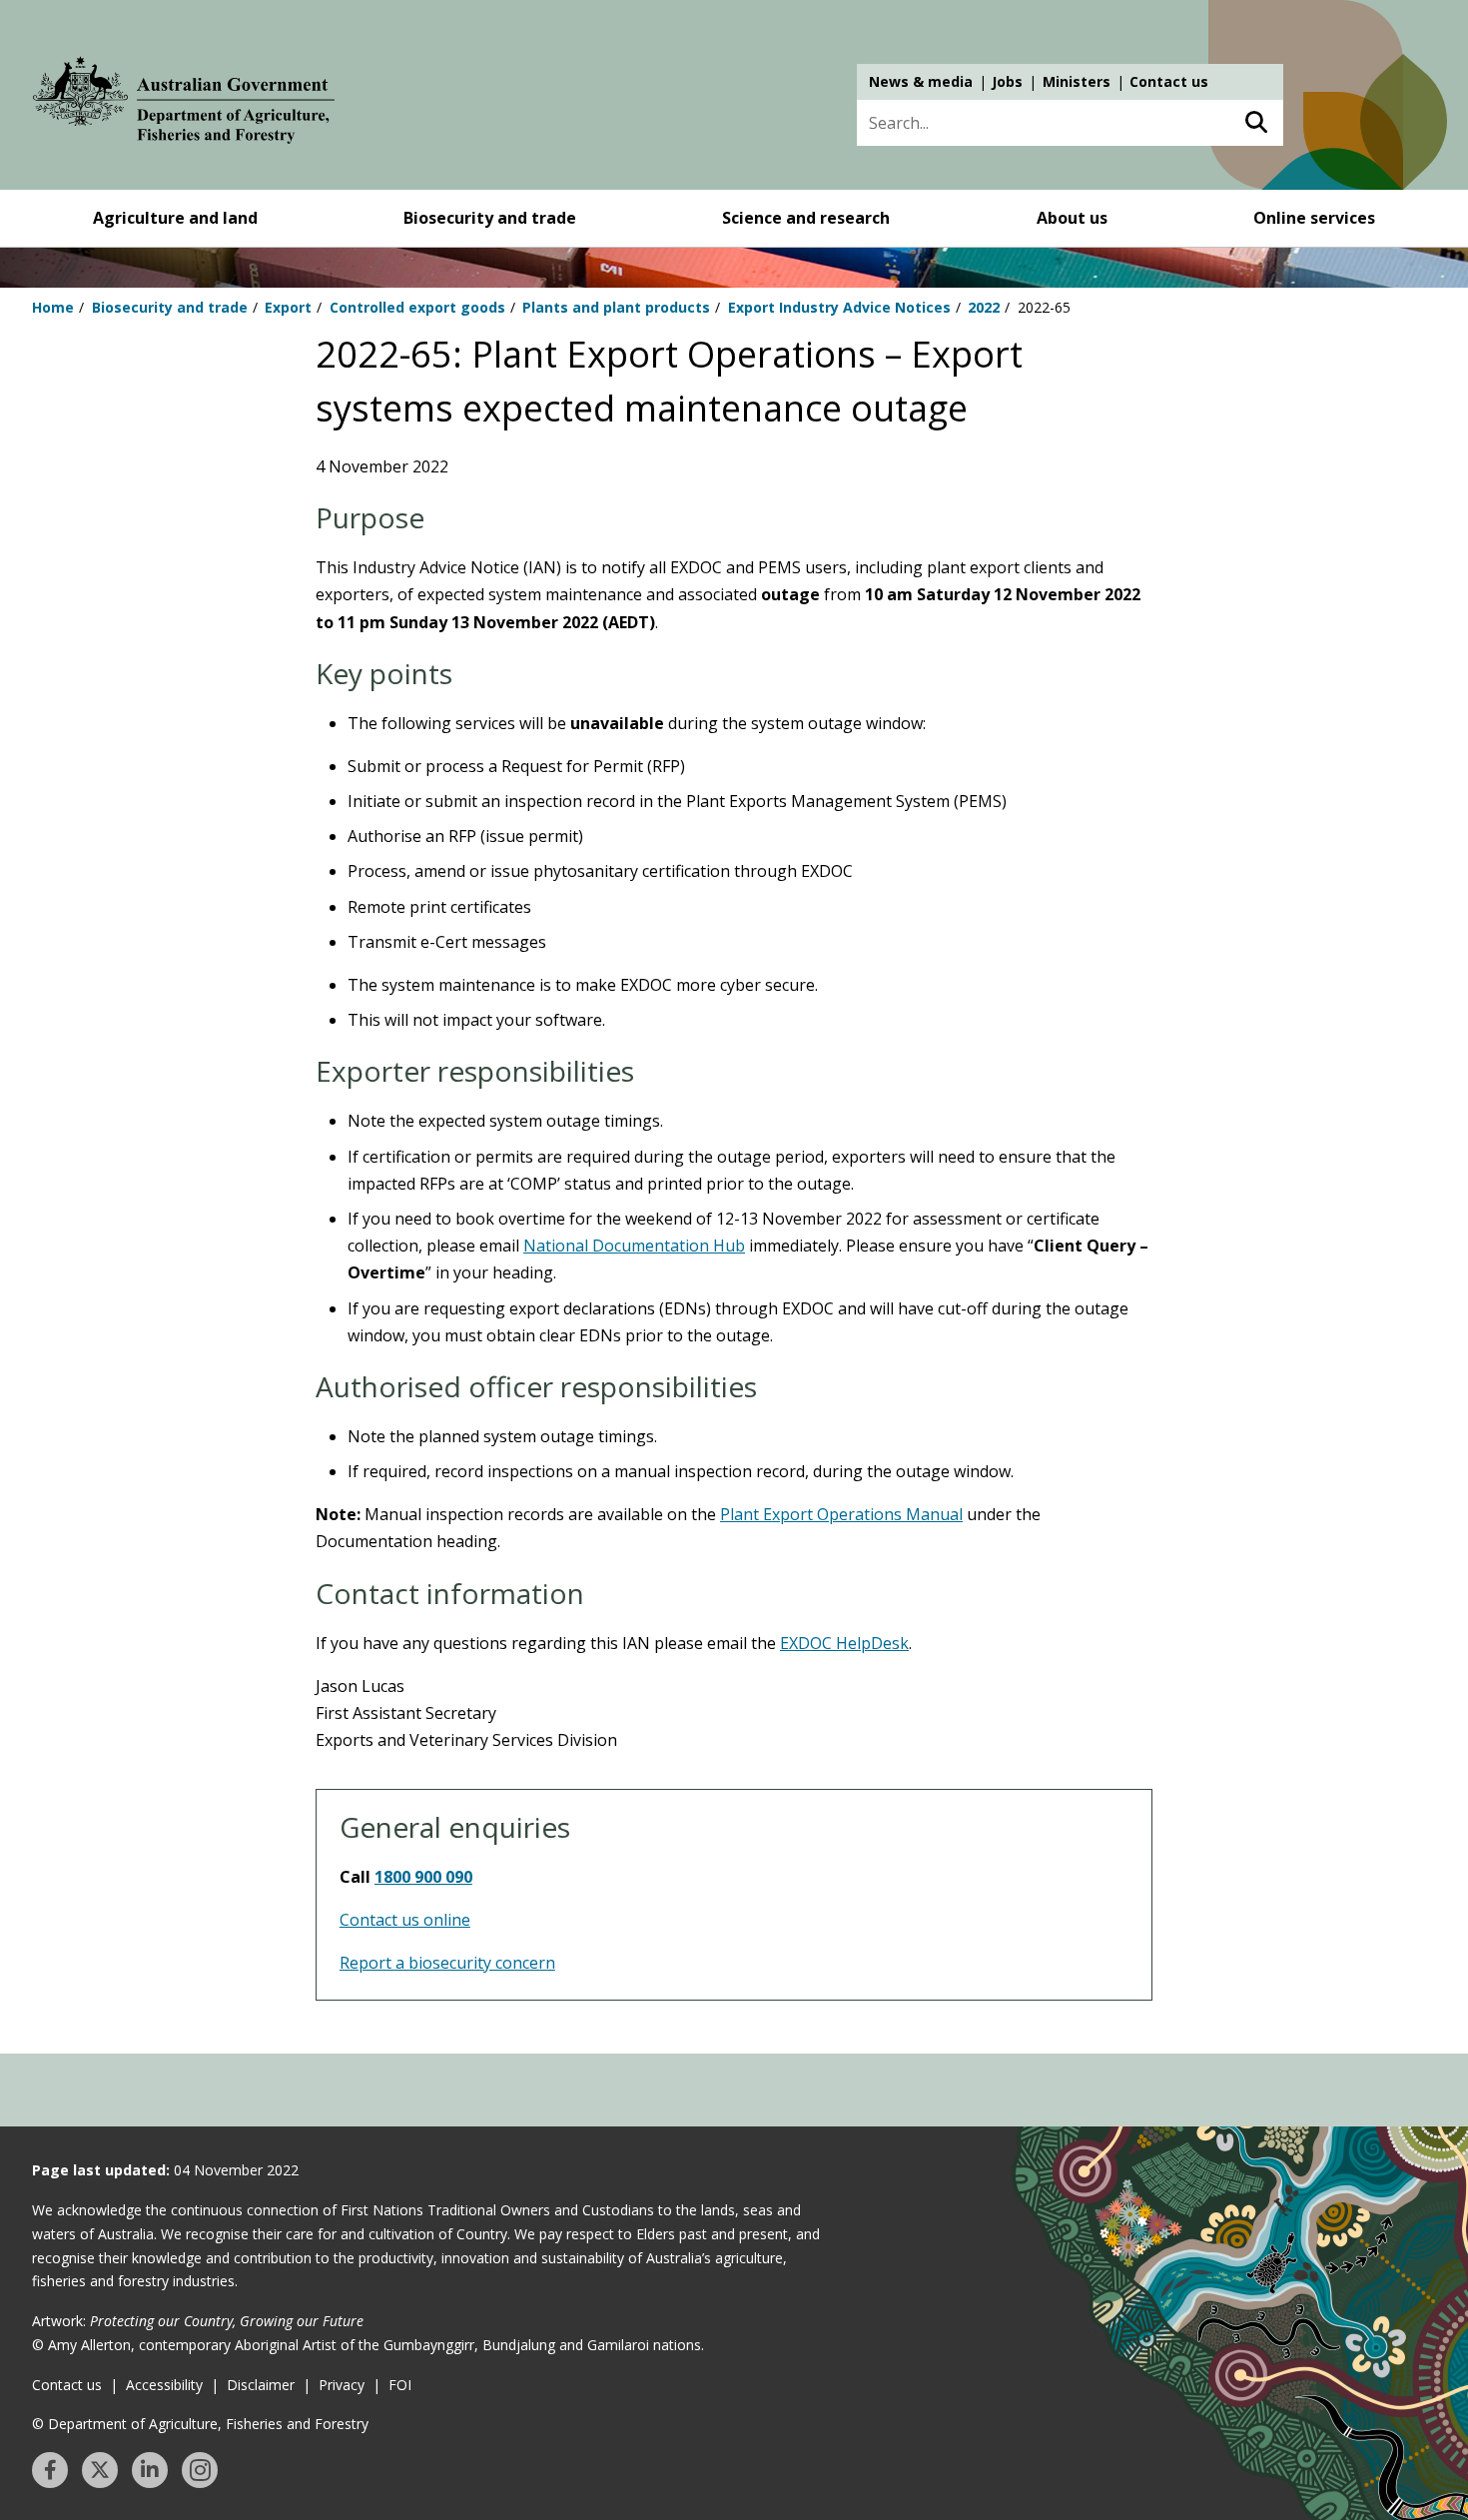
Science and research (806, 218)
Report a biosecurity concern (447, 1963)
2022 (984, 307)
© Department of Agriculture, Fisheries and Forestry (200, 2424)
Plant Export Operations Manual (841, 1514)
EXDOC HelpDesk (844, 1643)
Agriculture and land (175, 218)
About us (1072, 218)
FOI (400, 2385)
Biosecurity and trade (490, 218)
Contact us (1169, 81)
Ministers (1077, 81)
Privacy (342, 2385)
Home (53, 307)
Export (288, 307)
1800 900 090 (423, 1877)
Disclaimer (261, 2385)
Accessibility (164, 2385)
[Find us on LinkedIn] (150, 2470)
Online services (1314, 218)
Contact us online (405, 1920)
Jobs (1007, 81)
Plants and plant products (616, 307)
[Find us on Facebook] (50, 2470)
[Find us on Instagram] (200, 2470)
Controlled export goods (417, 307)
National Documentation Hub (634, 1246)
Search (1256, 123)
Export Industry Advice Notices (839, 307)
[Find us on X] (100, 2470)
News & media (921, 81)
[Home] (184, 104)
